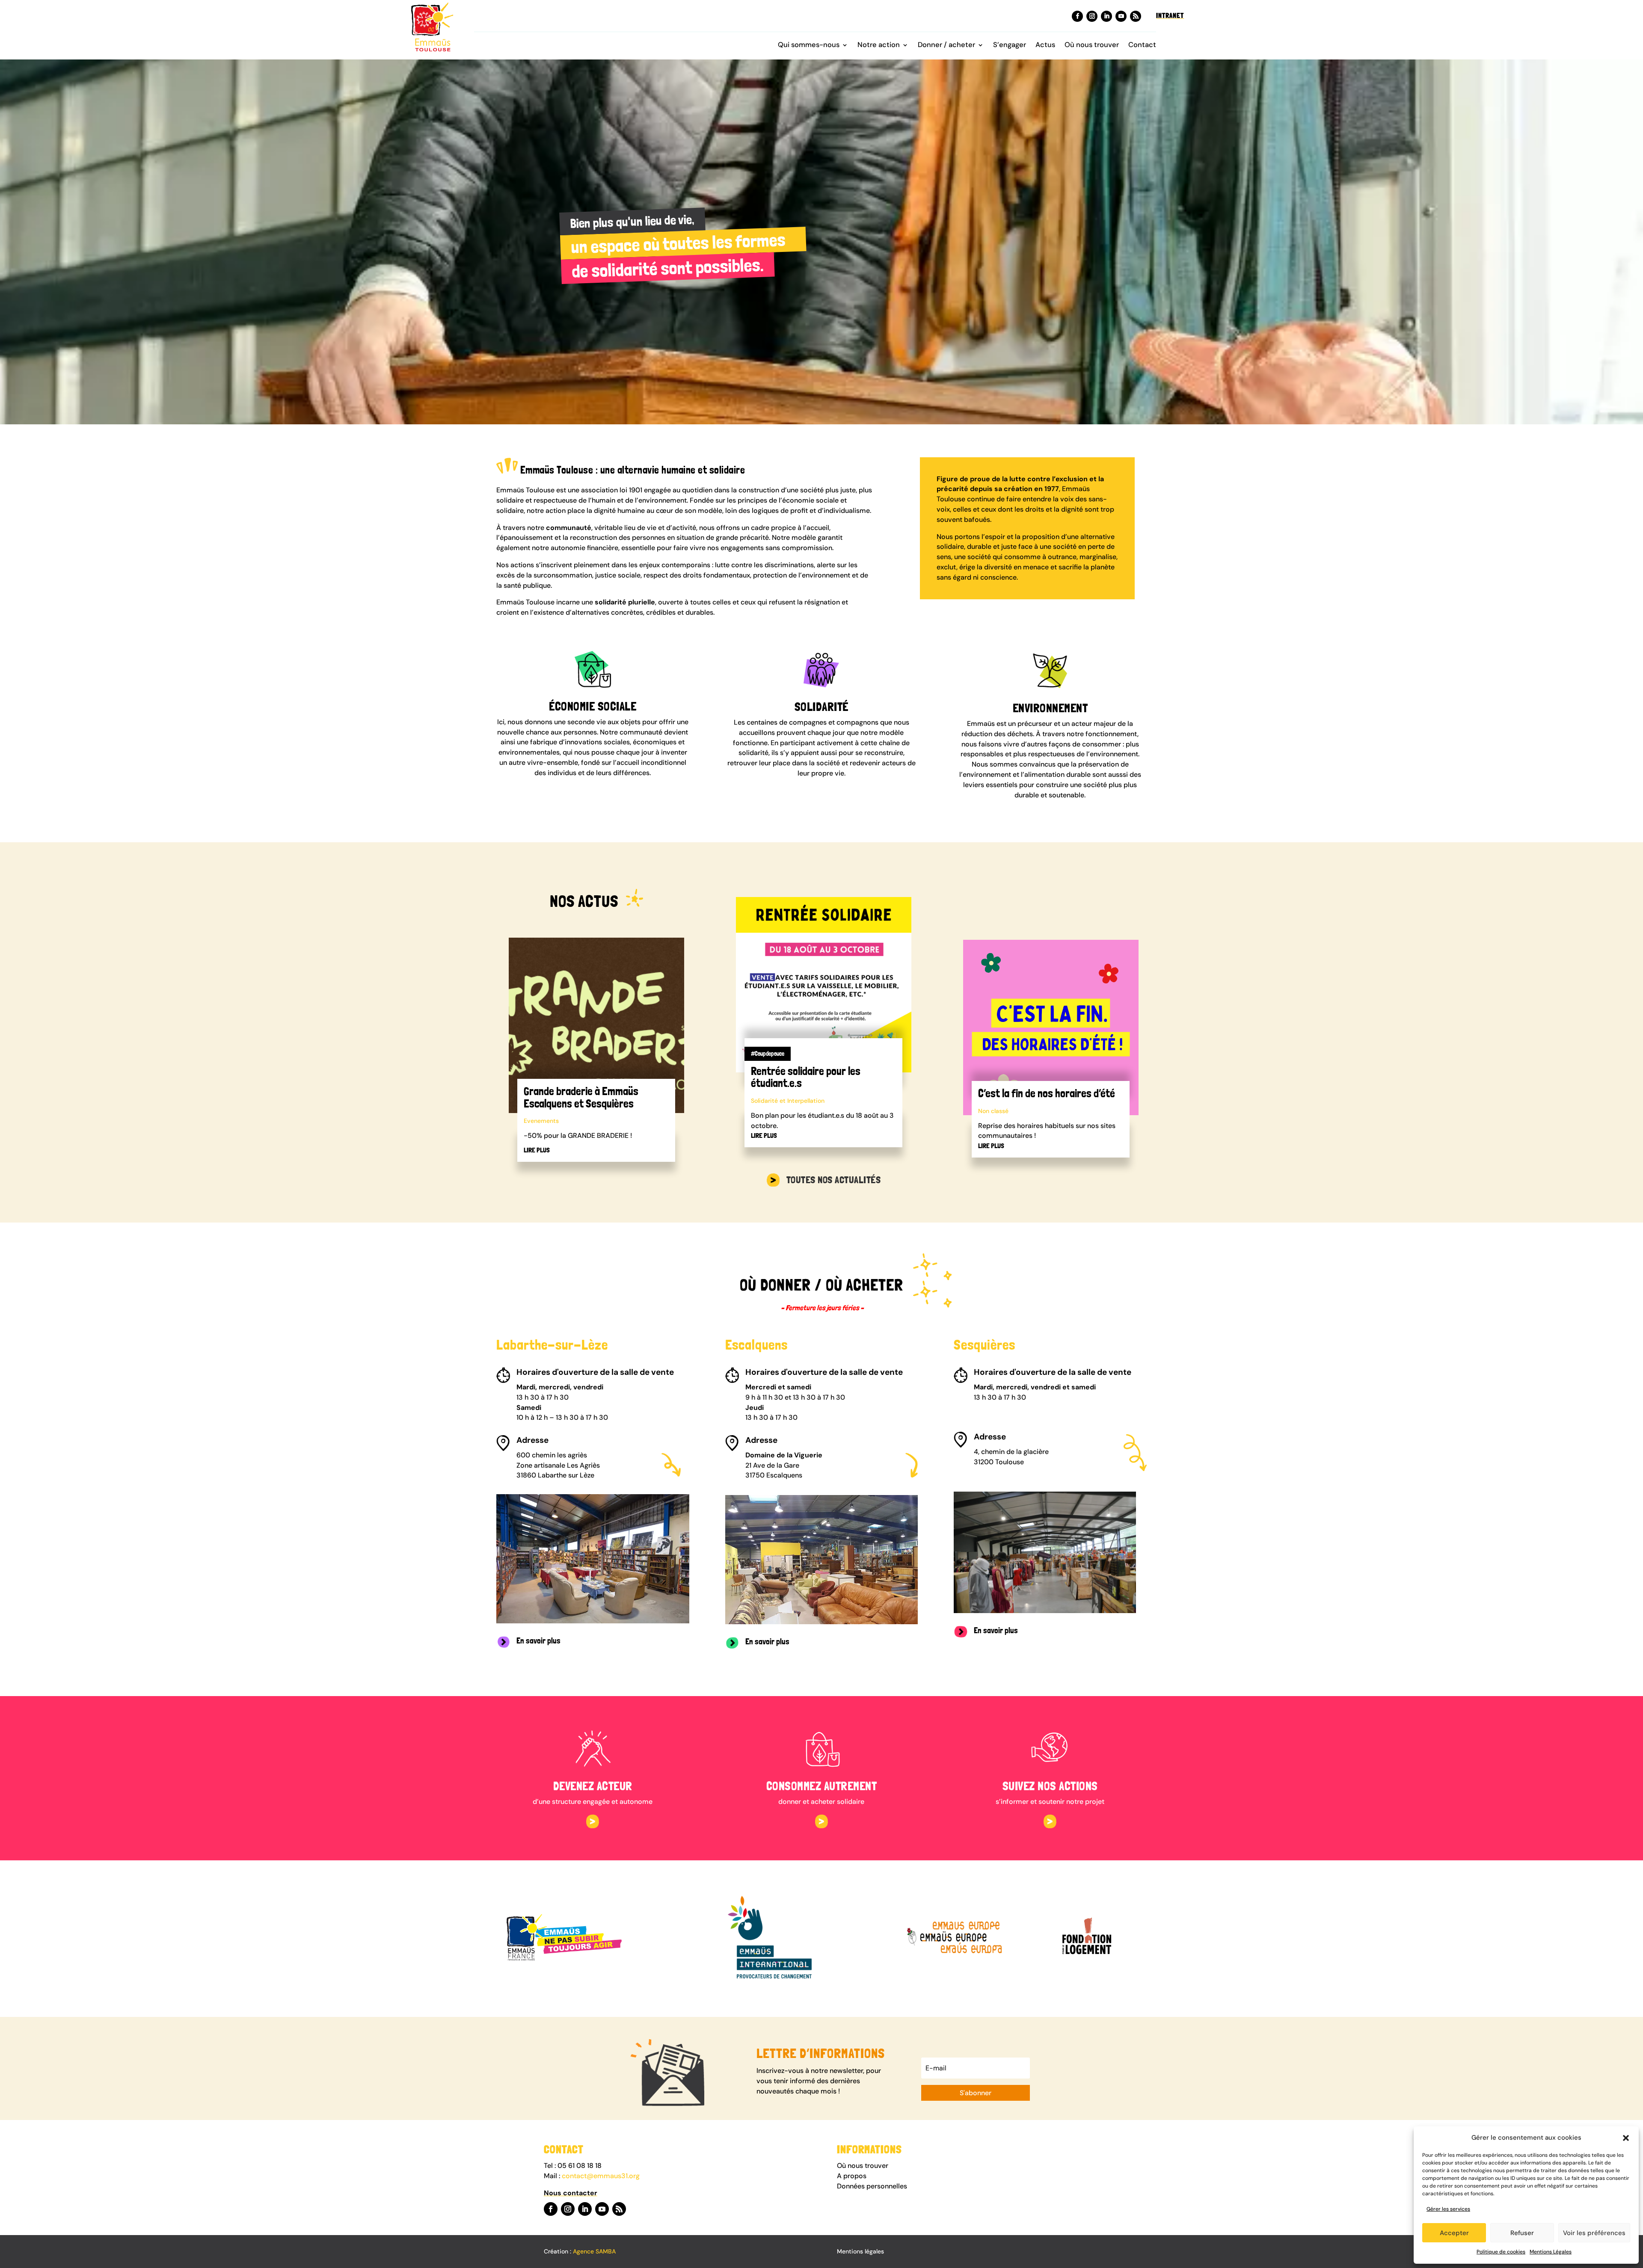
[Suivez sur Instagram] (1092, 16)
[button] (1626, 2138)
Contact (1142, 46)
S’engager (1010, 46)
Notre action (879, 46)
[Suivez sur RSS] (1136, 16)
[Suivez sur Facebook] (1077, 16)
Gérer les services (1448, 2209)
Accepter (1454, 2233)
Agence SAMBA (594, 2251)
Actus (1045, 46)
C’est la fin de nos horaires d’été (1047, 1093)
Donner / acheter (946, 46)
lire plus (537, 1150)
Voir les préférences (1594, 2233)
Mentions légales (860, 2251)
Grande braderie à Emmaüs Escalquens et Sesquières (581, 1097)
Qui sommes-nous (809, 46)
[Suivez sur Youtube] (1121, 16)
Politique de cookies (1501, 2252)
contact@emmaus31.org (601, 2176)
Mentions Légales (1551, 2252)
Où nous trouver (1092, 46)
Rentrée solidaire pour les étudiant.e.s (806, 1077)
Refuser (1522, 2233)
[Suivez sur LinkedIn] (1106, 16)
